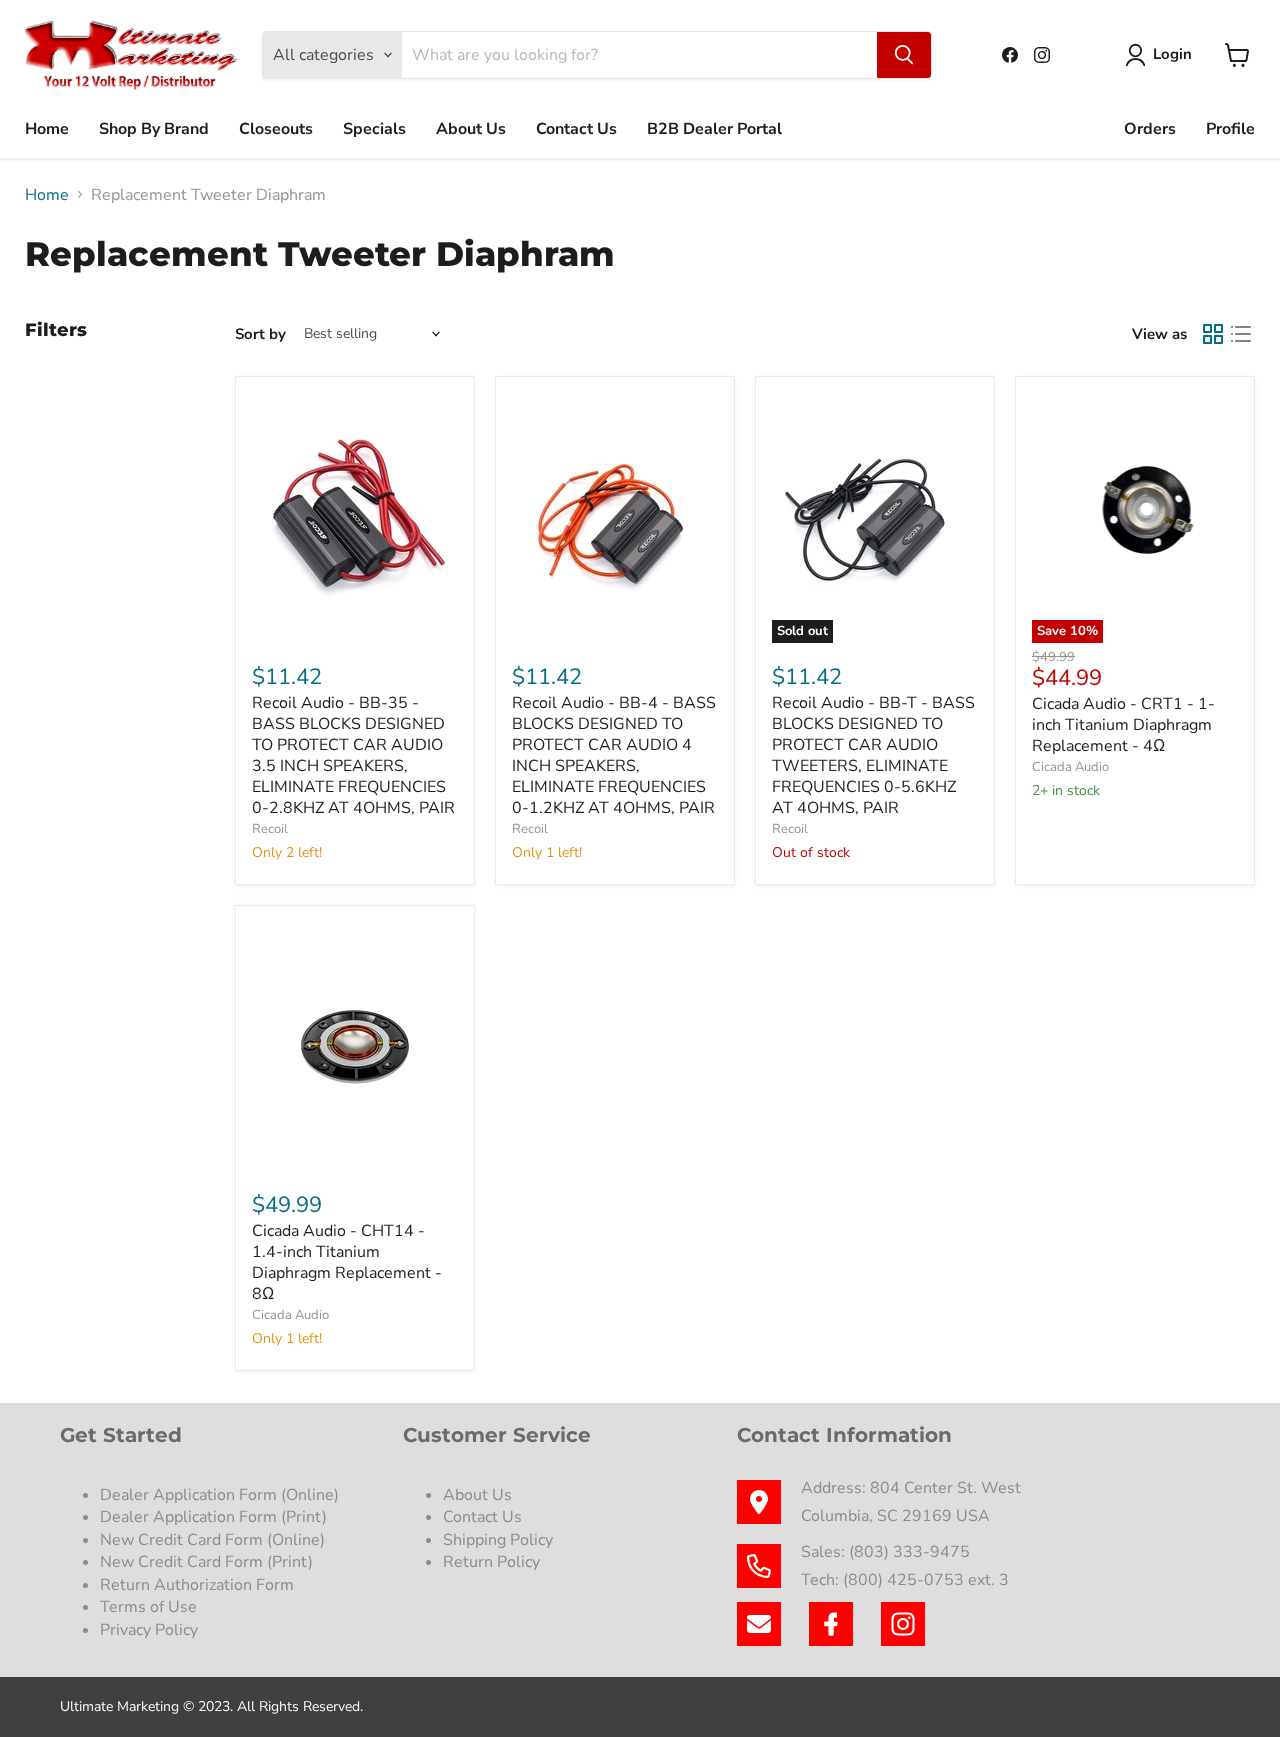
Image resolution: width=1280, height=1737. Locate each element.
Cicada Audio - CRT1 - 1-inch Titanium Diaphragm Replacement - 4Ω (1123, 725)
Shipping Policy (498, 1540)
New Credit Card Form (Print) (206, 1562)
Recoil (270, 829)
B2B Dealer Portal (714, 129)
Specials (374, 129)
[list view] (1241, 334)
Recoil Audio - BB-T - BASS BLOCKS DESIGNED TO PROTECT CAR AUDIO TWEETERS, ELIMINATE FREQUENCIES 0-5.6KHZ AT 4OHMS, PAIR (873, 755)
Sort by (260, 334)
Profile (1230, 129)
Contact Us (576, 129)
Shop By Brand (154, 129)
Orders (1150, 129)
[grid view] (1213, 334)
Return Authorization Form (197, 1585)
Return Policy (491, 1562)
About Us (471, 129)
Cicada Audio (1070, 767)
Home (47, 129)
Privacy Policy (151, 1630)
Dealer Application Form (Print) (213, 1517)
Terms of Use (150, 1607)
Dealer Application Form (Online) (219, 1495)
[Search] (904, 55)
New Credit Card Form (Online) (212, 1540)
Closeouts (276, 129)
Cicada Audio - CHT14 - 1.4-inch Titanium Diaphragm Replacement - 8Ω (347, 1262)
